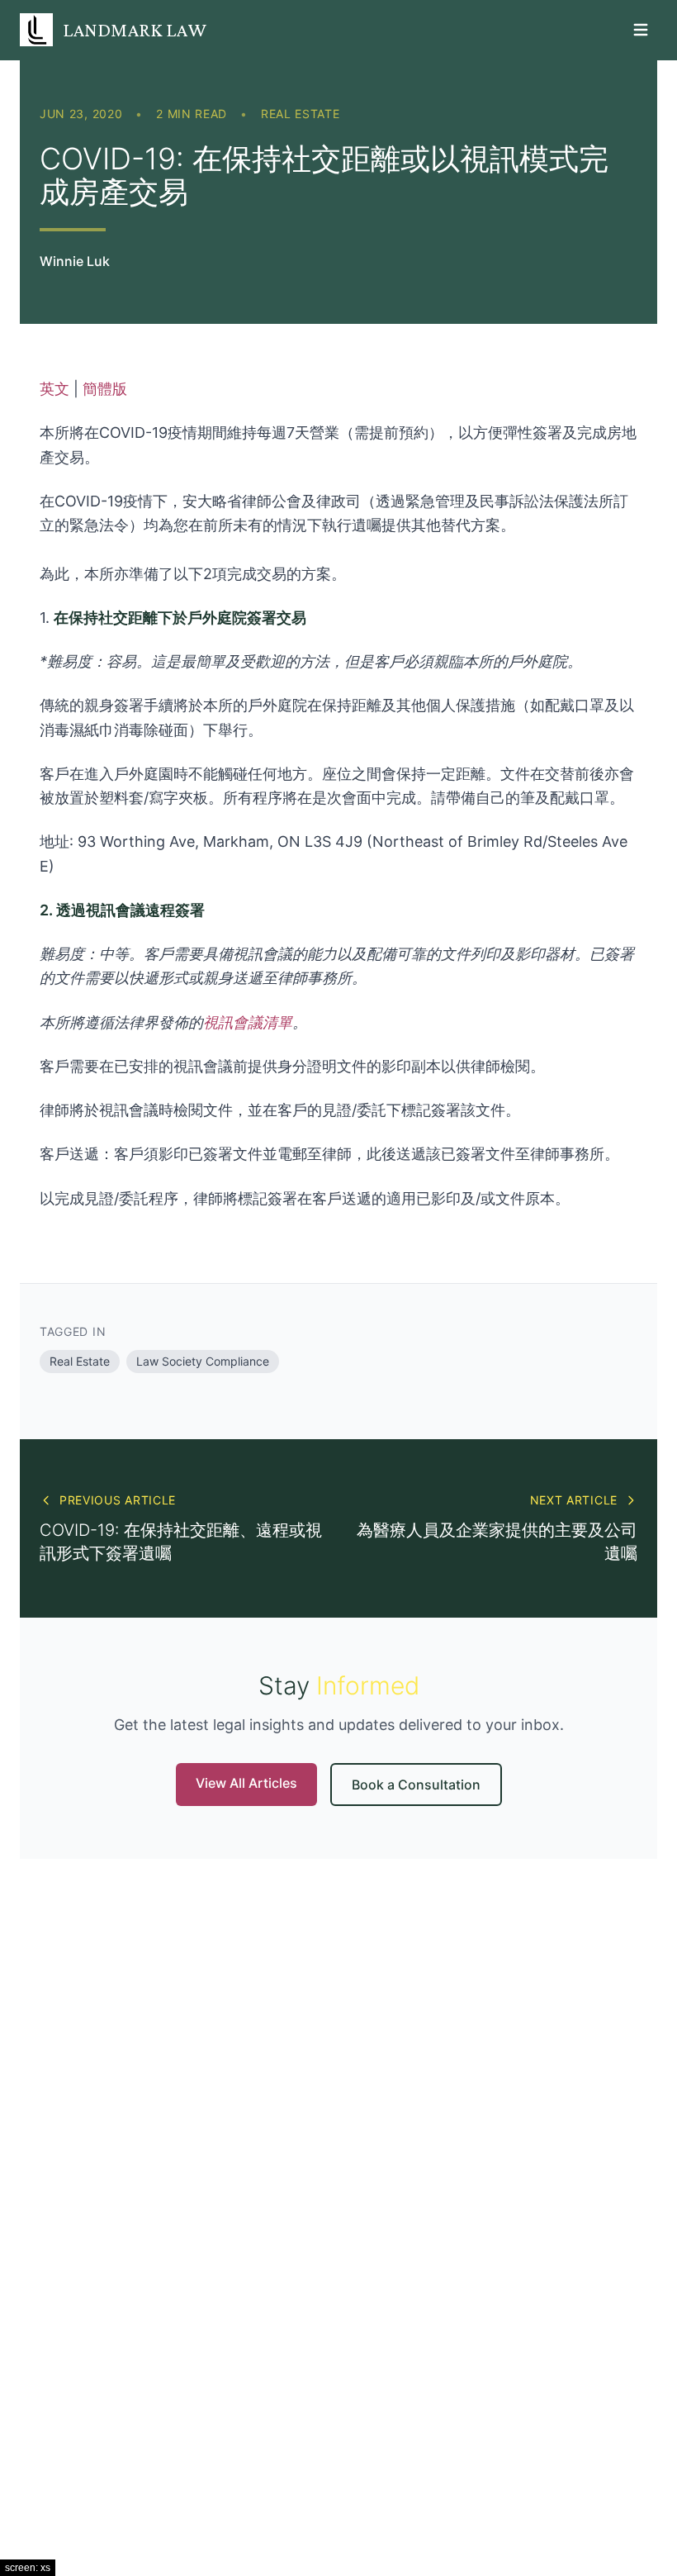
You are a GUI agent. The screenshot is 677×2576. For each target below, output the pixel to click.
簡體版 (105, 389)
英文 (54, 389)
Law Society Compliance (203, 1361)
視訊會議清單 (248, 1022)
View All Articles (246, 1783)
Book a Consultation (416, 1785)
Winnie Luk (75, 261)
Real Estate (301, 114)
